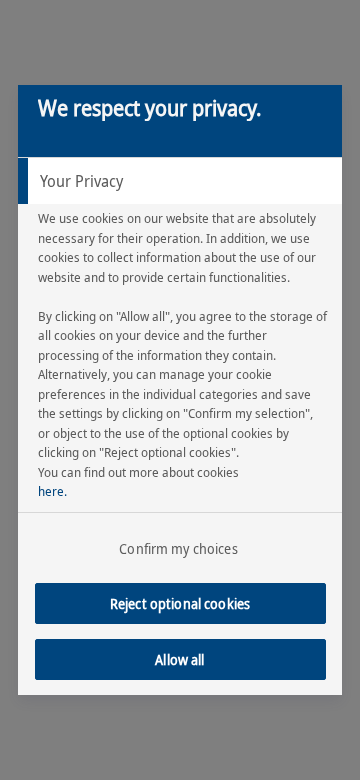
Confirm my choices (178, 548)
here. (52, 491)
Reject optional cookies (180, 603)
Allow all (179, 659)
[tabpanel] (182, 380)
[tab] (180, 181)
